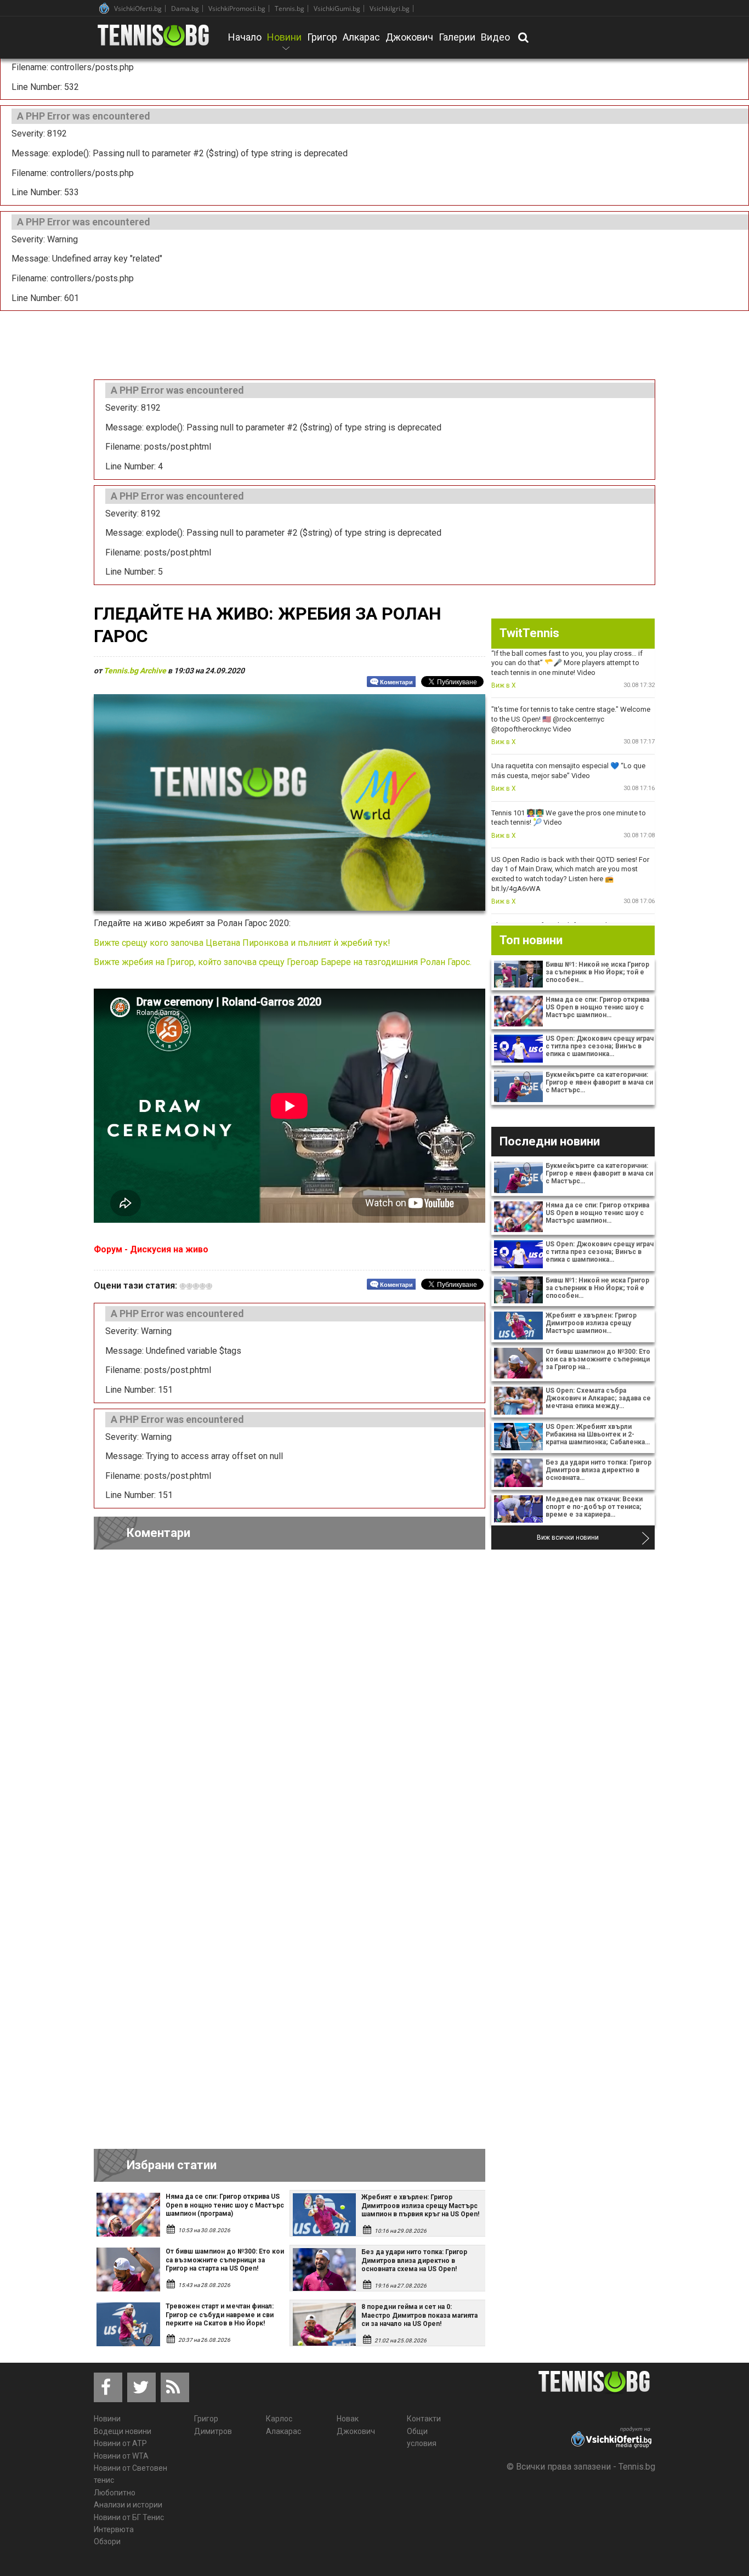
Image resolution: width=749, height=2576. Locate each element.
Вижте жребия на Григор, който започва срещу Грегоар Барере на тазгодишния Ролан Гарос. (283, 962)
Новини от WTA (121, 2456)
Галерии (457, 37)
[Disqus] (290, 1709)
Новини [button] (284, 44)
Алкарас (361, 37)
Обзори (107, 2541)
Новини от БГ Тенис (129, 2517)
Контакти (424, 2419)
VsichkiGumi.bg (337, 8)
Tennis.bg (290, 8)
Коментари (396, 682)
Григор (322, 37)
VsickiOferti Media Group (104, 8)
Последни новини (550, 1141)
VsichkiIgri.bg (390, 8)
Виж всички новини (568, 1537)
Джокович (409, 37)
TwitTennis (529, 633)
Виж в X (504, 685)
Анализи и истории (128, 2505)
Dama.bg (185, 8)
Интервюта (114, 2529)
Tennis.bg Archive (135, 671)
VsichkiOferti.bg (138, 8)
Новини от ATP (120, 2443)
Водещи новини (123, 2431)
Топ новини (531, 940)
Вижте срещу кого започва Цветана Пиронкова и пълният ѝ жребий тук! (243, 943)
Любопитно (115, 2493)
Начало (245, 37)
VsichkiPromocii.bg (237, 8)
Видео (495, 37)
